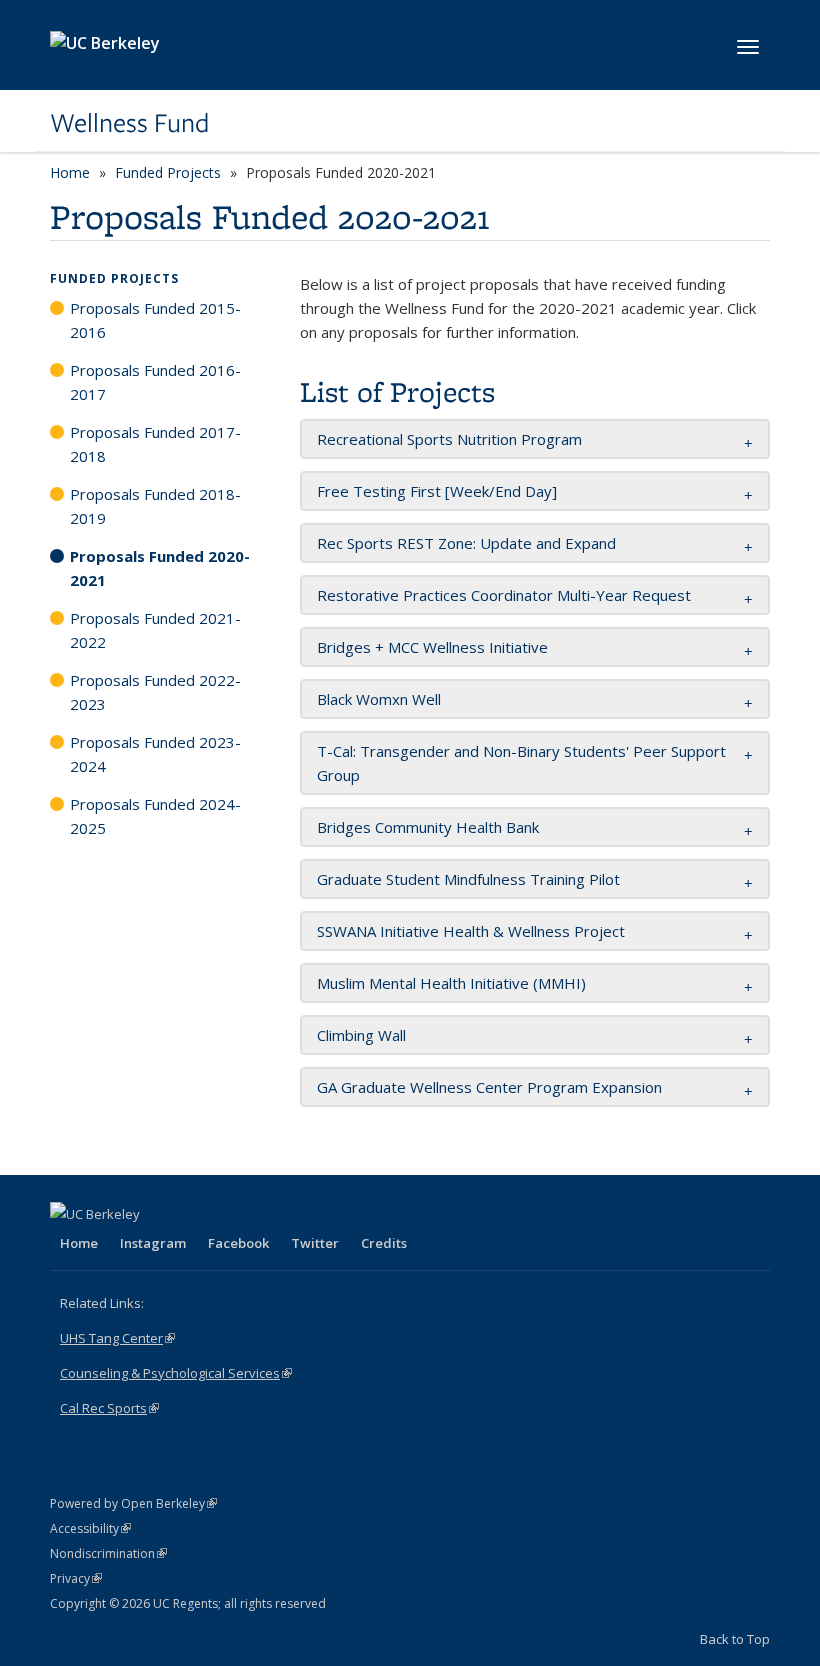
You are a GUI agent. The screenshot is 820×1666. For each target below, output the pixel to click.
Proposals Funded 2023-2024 (155, 754)
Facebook (238, 1243)
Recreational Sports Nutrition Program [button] (449, 439)
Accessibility (90, 1528)
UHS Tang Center (117, 1338)
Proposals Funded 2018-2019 (155, 506)
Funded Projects (168, 172)
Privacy (76, 1578)
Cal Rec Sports (109, 1408)
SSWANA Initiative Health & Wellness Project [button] (471, 931)
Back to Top (735, 1639)
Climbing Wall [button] (361, 1035)
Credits (384, 1243)
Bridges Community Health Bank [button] (428, 827)
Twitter (315, 1243)
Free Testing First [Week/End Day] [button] (437, 491)
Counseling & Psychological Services (176, 1373)
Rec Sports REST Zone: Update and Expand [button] (466, 543)
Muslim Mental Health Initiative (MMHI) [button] (451, 983)
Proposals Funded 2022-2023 (155, 692)
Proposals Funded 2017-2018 (155, 444)
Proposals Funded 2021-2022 (155, 630)
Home (70, 172)
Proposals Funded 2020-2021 (160, 568)
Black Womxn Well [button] (379, 699)
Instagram (153, 1243)
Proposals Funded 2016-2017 (155, 382)
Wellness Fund (129, 123)
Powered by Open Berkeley (133, 1503)
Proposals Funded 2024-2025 (155, 816)
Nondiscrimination (108, 1553)
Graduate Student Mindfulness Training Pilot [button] (468, 879)
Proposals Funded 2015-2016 (155, 320)
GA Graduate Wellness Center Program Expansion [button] (489, 1087)
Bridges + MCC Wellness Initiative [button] (432, 647)
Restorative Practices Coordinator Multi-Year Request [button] (504, 595)
